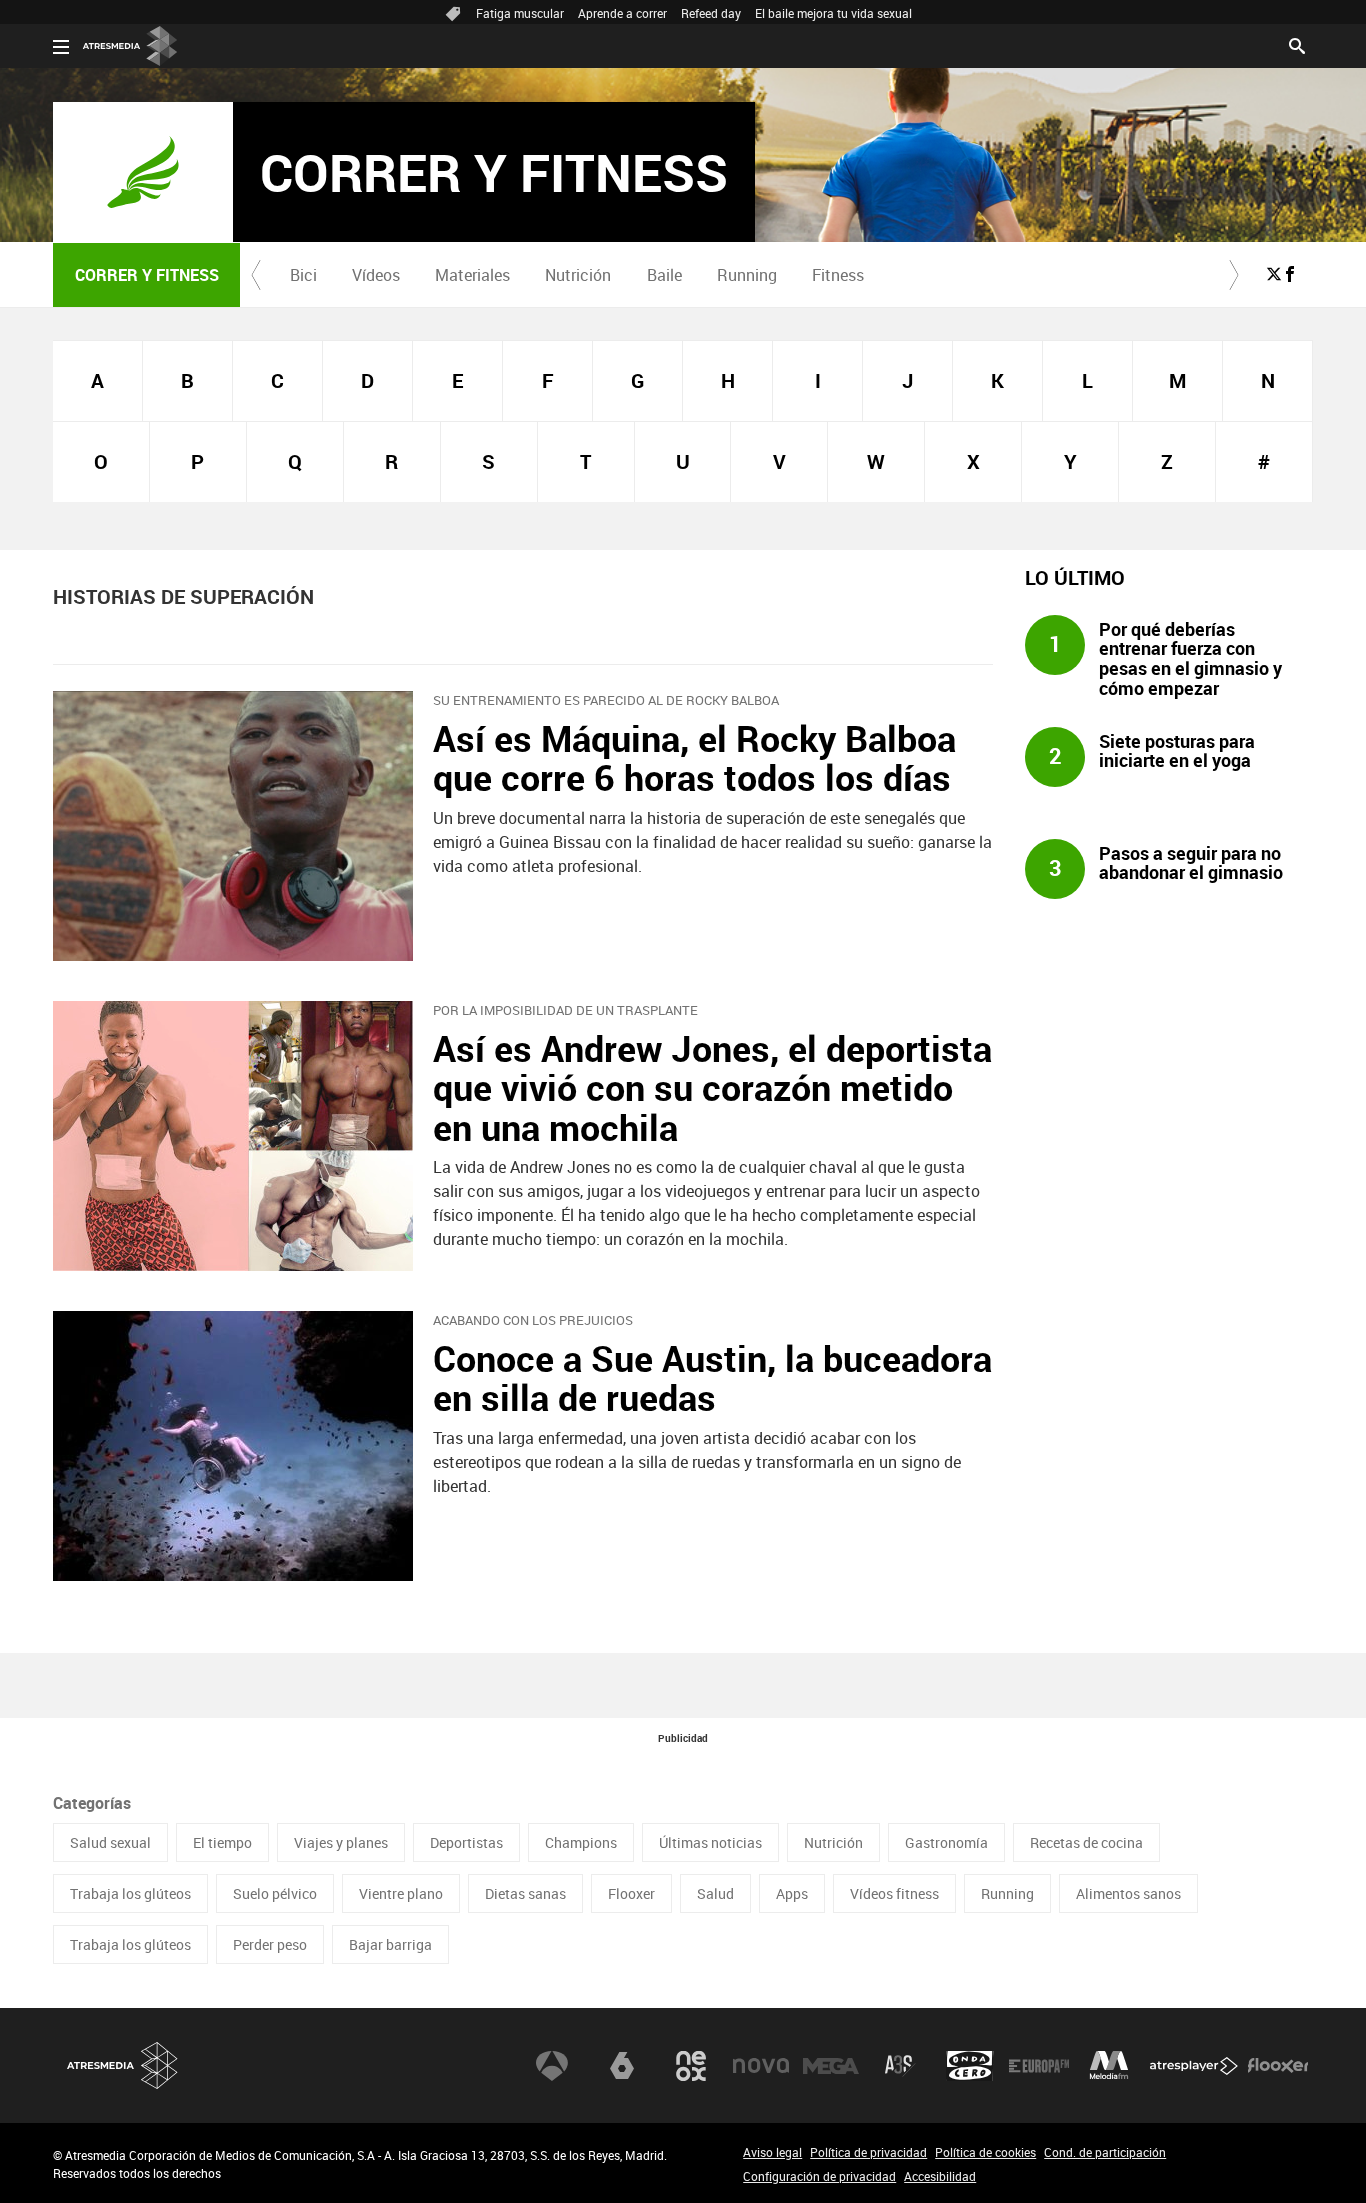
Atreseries (900, 2066)
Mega (831, 2066)
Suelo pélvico (275, 1893)
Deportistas (466, 1842)
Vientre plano (401, 1893)
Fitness (838, 275)
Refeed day (711, 13)
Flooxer (631, 1893)
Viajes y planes (341, 1842)
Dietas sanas (525, 1893)
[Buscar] (1297, 44)
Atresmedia (123, 2065)
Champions (581, 1842)
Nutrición (578, 275)
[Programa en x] (1274, 274)
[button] (256, 275)
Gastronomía (946, 1842)
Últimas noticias (710, 1842)
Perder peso (270, 1944)
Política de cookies (985, 2152)
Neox (691, 2066)
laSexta (622, 2066)
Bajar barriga (390, 1944)
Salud (715, 1893)
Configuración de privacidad (819, 2176)
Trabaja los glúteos (130, 1893)
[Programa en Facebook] (1290, 274)
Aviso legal (772, 2152)
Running (747, 275)
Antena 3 (552, 2066)
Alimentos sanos (1128, 1893)
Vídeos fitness (894, 1893)
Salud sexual (110, 1842)
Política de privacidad (868, 2152)
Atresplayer (1194, 2066)
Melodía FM (1109, 2066)
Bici (303, 275)
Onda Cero (970, 2066)
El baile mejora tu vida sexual (833, 13)
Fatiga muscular (520, 13)
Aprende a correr (622, 13)
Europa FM (1039, 2066)
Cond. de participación (1105, 2152)
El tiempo (222, 1842)
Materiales (472, 275)
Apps (792, 1893)
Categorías (92, 1803)
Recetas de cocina (1086, 1842)
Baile (664, 275)
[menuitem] (303, 275)
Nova (761, 2066)
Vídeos (376, 275)
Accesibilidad (940, 2176)
